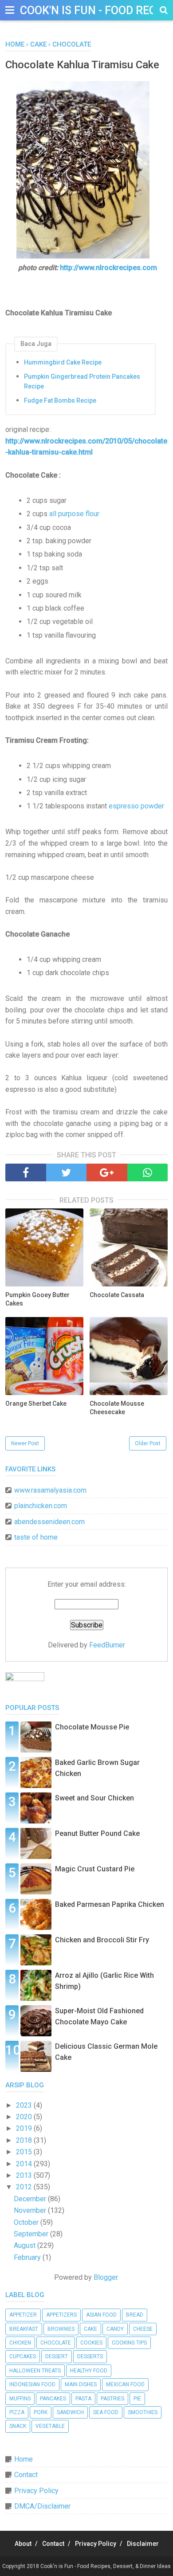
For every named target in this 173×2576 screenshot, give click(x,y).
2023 (25, 2105)
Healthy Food (89, 2371)
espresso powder (136, 806)
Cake (90, 2329)
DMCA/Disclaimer (42, 2506)
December (31, 2199)
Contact (26, 2475)
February (28, 2257)
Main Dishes (81, 2384)
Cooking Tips (129, 2343)
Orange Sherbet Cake (36, 1404)
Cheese (143, 2329)
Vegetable (50, 2426)
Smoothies (143, 2412)
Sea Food (106, 2412)
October (27, 2222)
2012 (25, 2187)
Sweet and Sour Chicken (94, 1798)
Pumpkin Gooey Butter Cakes (37, 1299)
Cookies (91, 2343)
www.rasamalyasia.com (50, 1490)
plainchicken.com (41, 1506)
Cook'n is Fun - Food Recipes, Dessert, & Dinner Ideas (106, 2566)
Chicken (20, 2343)
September (32, 2234)
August (26, 2245)
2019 (25, 2128)
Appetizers (61, 2315)
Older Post (148, 1443)
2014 (25, 2164)
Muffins (20, 2399)
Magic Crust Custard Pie (95, 1869)
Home (24, 2459)
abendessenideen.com (49, 1522)
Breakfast (24, 2329)
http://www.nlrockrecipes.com (108, 268)
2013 (25, 2175)
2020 (25, 2117)
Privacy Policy (36, 2491)
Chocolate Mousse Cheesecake (117, 1408)
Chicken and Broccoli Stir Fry (102, 1940)
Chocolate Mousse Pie (92, 1727)
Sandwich (70, 2412)
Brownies (61, 2329)
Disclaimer (143, 2544)
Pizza (17, 2412)
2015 (25, 2152)
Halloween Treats (35, 2371)
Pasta (83, 2399)
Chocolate (56, 2343)
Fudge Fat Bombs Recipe (60, 400)
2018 (25, 2140)
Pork (41, 2412)
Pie (137, 2399)
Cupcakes (23, 2356)
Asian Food (101, 2315)
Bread (135, 2315)
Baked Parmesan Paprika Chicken (110, 1904)
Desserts (90, 2356)
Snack (18, 2426)
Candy (115, 2329)
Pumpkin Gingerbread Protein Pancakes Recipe (82, 381)
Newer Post (25, 1443)
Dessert (57, 2356)
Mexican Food (125, 2384)
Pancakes (53, 2399)
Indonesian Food (32, 2384)
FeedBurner (107, 1645)
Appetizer (23, 2315)
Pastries (112, 2399)
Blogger (106, 2277)
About (23, 2544)
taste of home (36, 1537)
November (31, 2210)
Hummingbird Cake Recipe (63, 362)
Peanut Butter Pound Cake (97, 1833)
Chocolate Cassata (117, 1295)
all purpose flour (74, 514)
